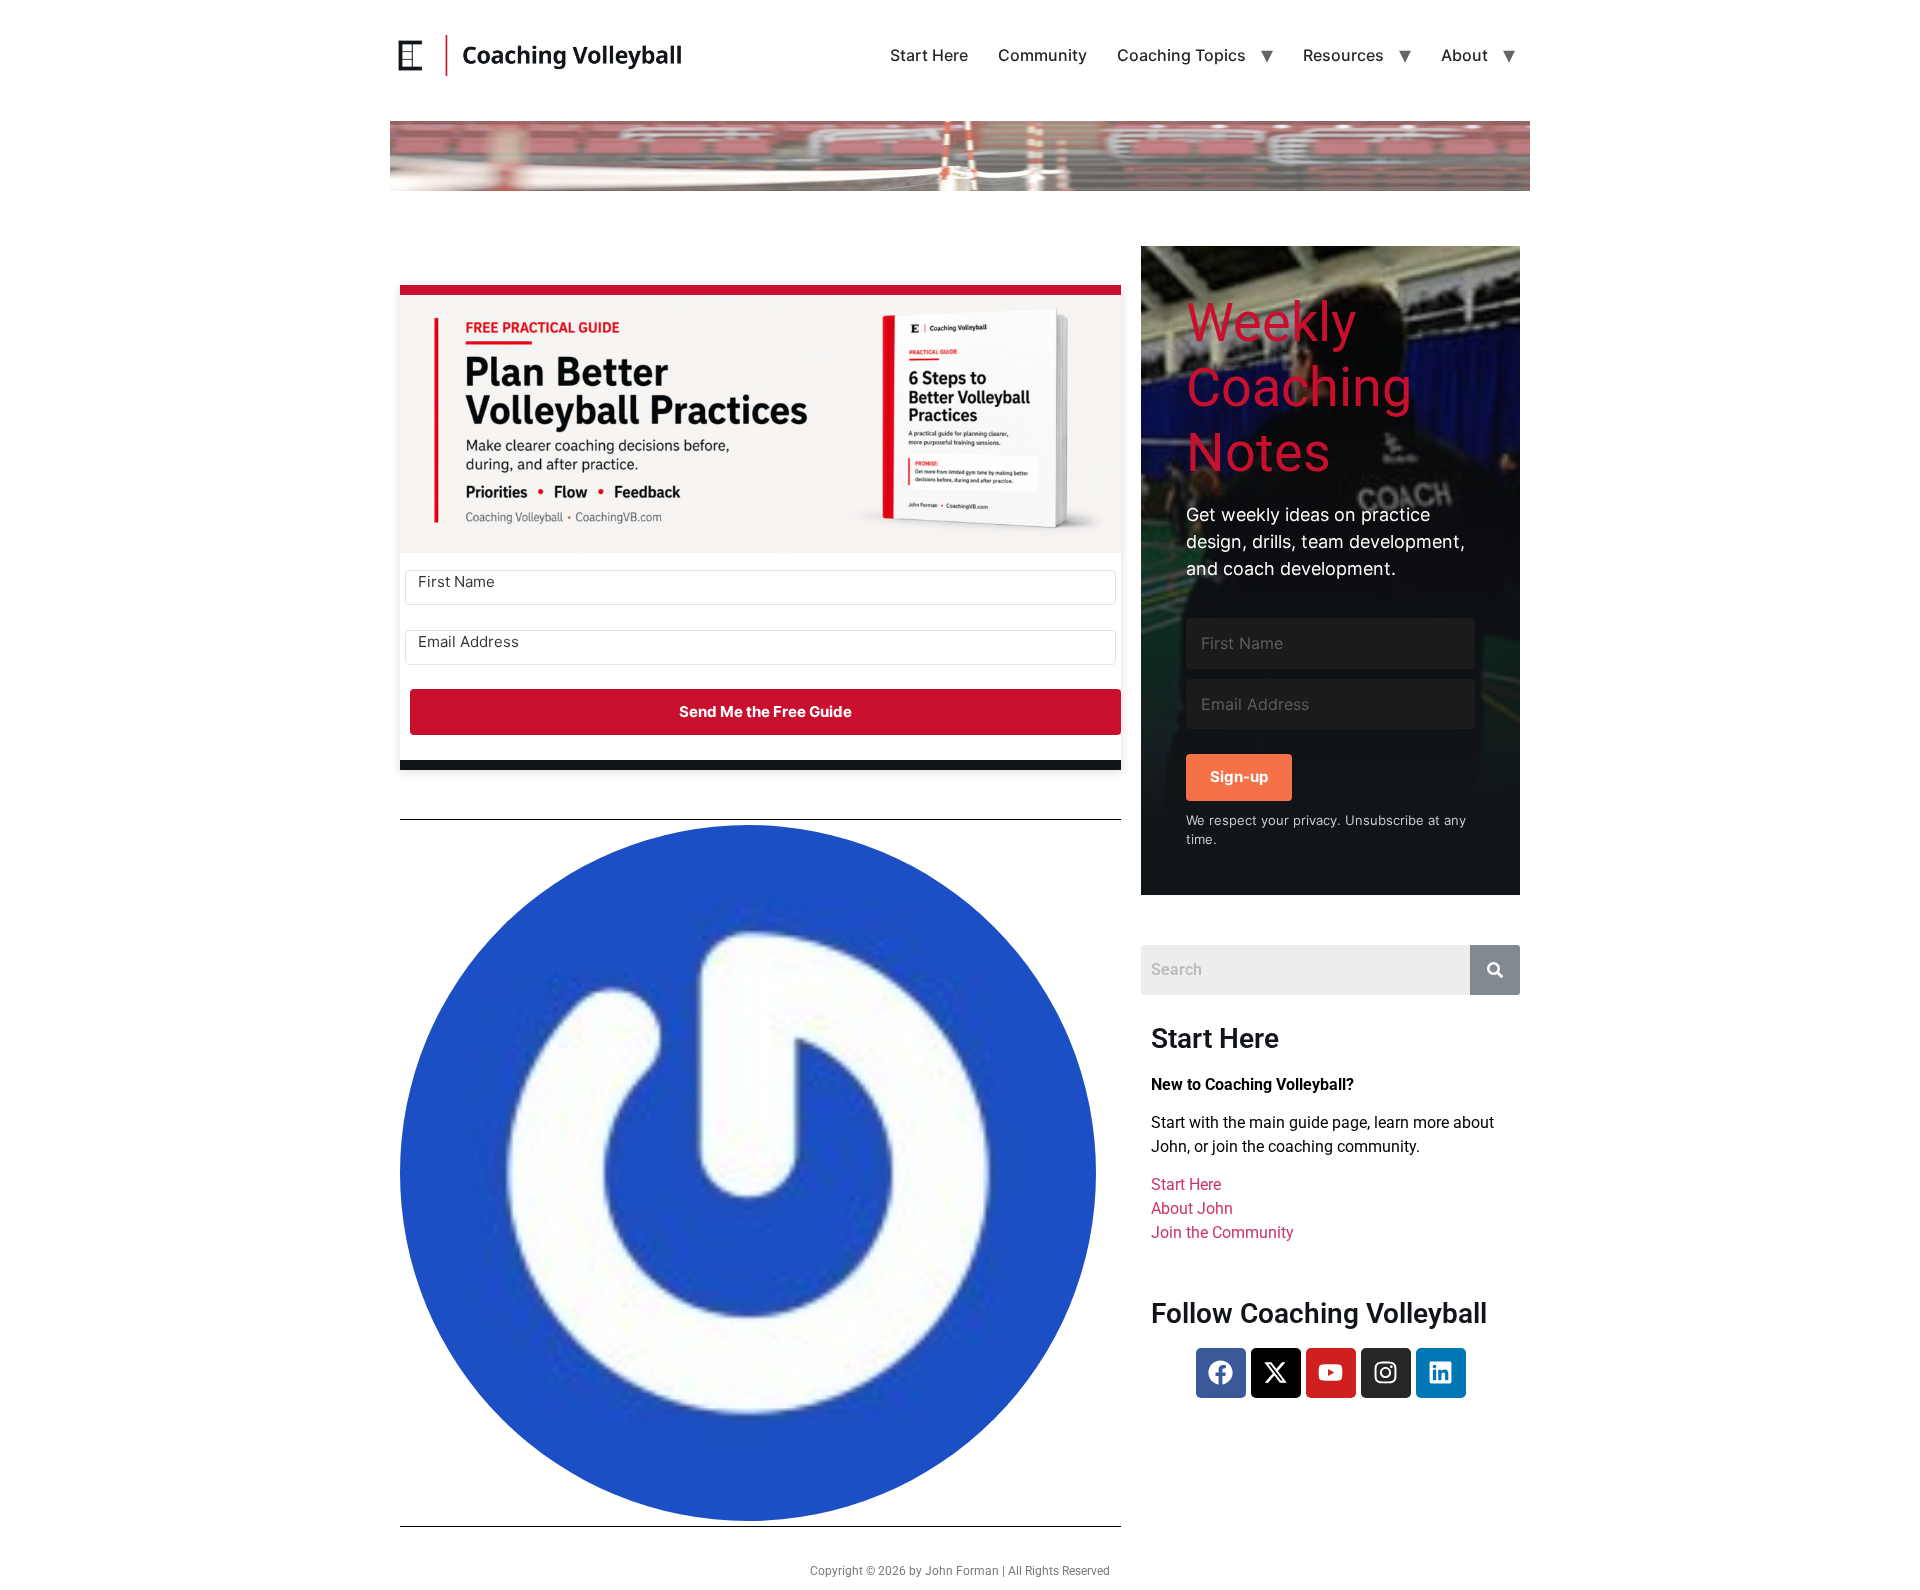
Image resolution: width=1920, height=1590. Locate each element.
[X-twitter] (1276, 1373)
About (1464, 55)
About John (1192, 1208)
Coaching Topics (1181, 55)
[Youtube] (1331, 1373)
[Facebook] (1221, 1373)
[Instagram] (1386, 1373)
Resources (1343, 55)
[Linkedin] (1441, 1373)
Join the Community (1222, 1232)
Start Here (929, 55)
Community (1042, 55)
